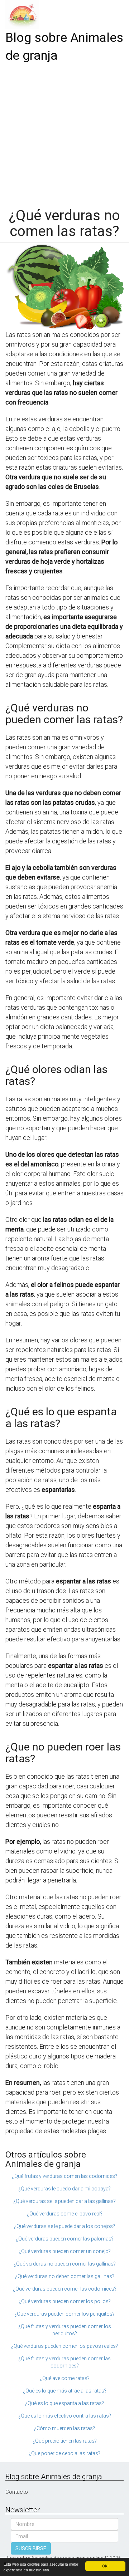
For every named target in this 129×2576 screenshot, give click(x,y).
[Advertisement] (64, 133)
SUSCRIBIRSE (31, 2548)
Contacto (17, 2492)
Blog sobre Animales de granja (64, 47)
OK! (105, 2566)
